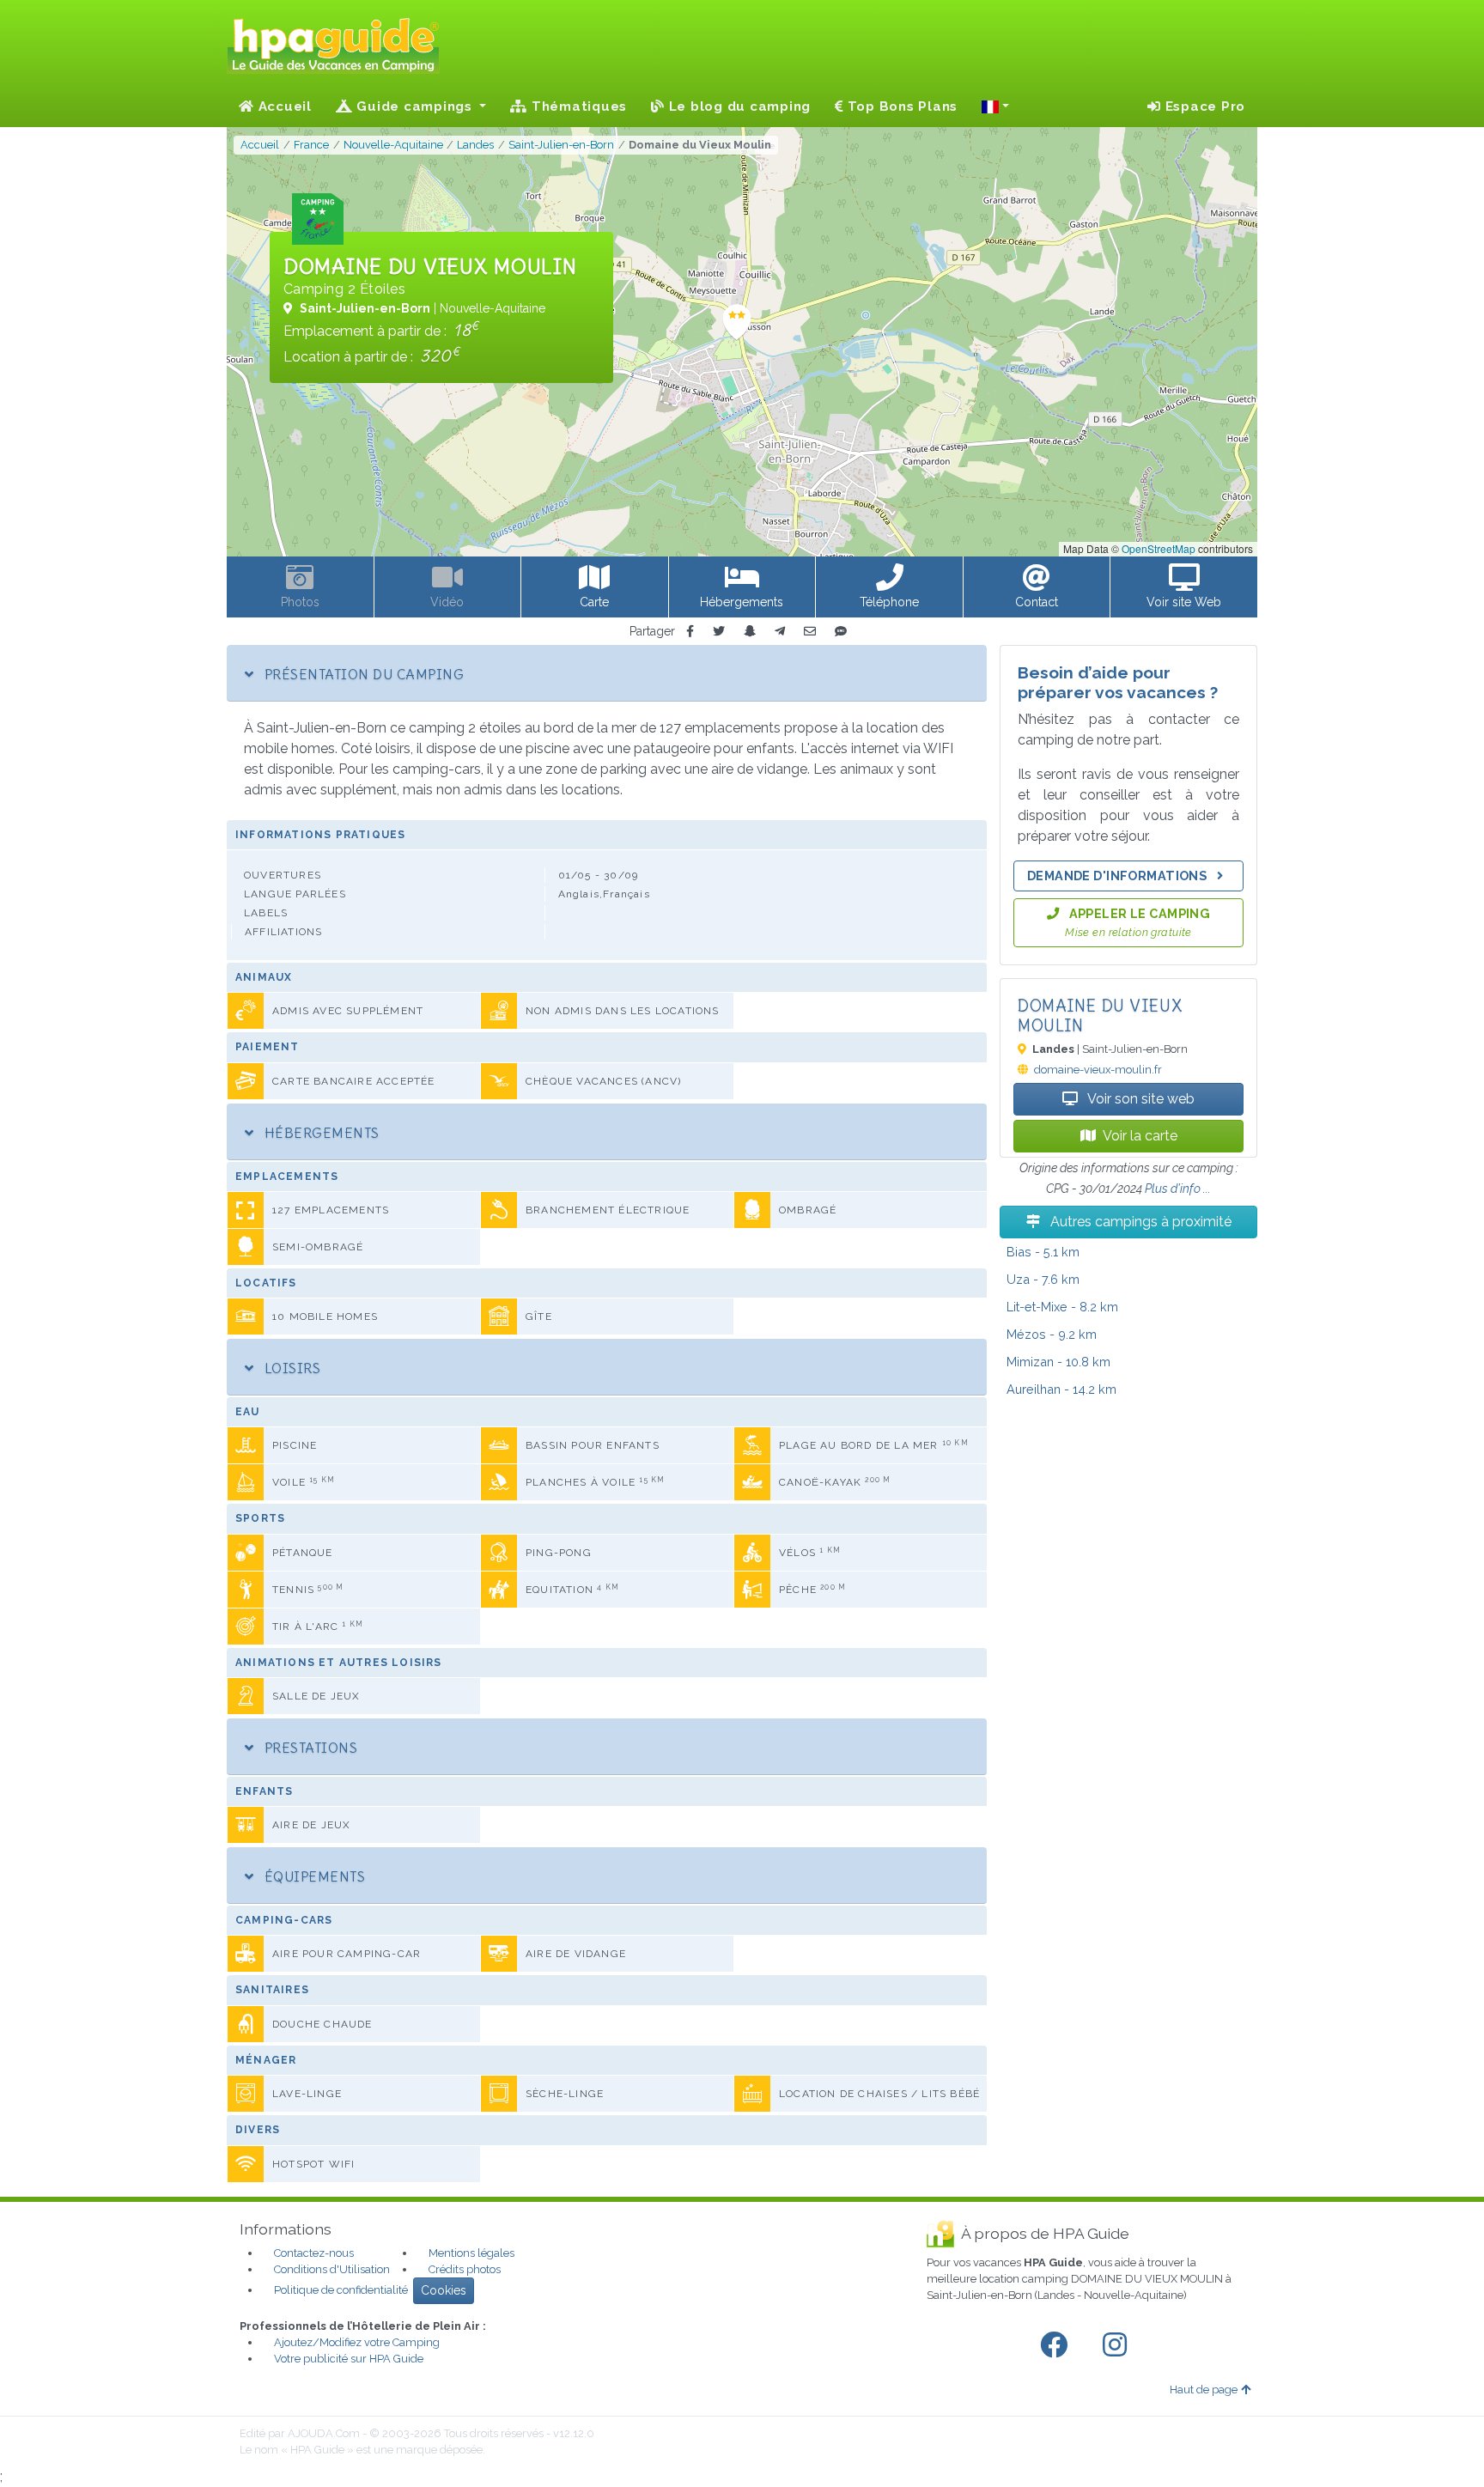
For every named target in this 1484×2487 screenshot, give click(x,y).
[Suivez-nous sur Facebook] (1057, 2345)
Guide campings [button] (415, 106)
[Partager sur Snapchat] (750, 632)
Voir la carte (1140, 1136)
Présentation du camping (362, 674)
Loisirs (290, 1368)
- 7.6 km (1043, 1279)
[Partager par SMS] (841, 632)
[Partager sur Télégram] (780, 632)
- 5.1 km (1043, 1252)
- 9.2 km (1052, 1334)
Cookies (444, 2290)
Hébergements (319, 1133)
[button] (995, 106)
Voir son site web (1140, 1099)
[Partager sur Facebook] (690, 632)
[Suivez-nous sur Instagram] (1118, 2345)
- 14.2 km (1061, 1389)
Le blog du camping (738, 106)
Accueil (283, 106)
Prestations (309, 1748)
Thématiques (577, 106)
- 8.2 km (1062, 1307)
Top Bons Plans (900, 106)
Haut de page (1204, 2390)
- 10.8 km (1058, 1362)
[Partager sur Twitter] (719, 632)
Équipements (313, 1876)
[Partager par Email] (810, 632)
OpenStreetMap (1159, 548)
